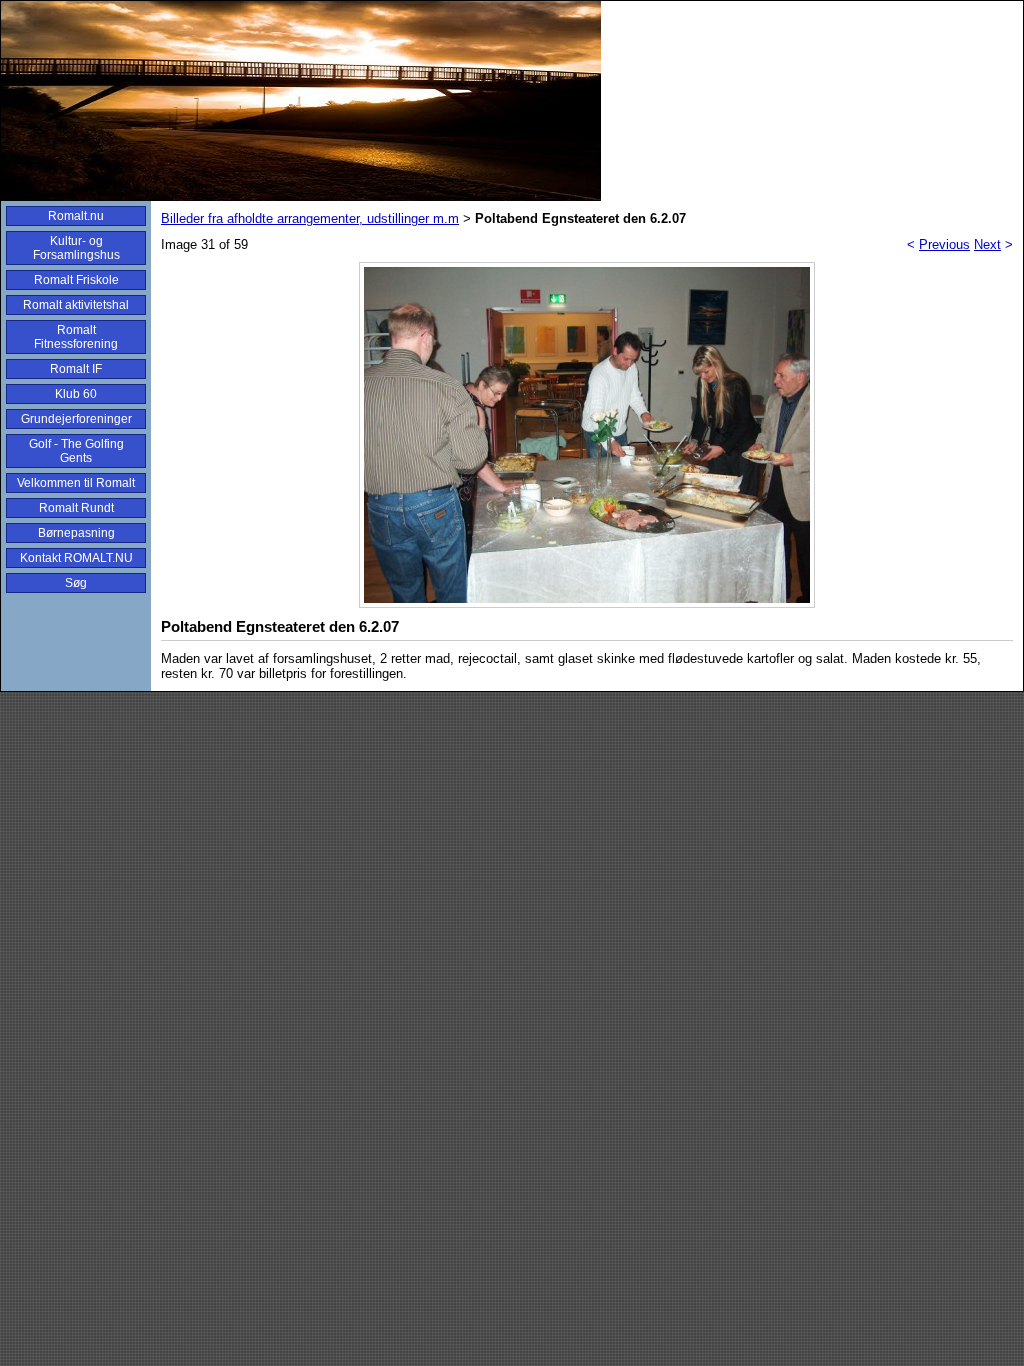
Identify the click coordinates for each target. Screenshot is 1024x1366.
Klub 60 (76, 394)
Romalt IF (76, 369)
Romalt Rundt (76, 508)
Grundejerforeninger (76, 419)
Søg (76, 583)
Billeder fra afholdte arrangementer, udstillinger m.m (310, 218)
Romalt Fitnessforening (76, 337)
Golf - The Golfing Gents (76, 451)
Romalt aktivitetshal (76, 305)
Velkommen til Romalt (76, 483)
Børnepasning (76, 533)
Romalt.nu (76, 216)
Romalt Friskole (76, 280)
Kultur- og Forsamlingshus (76, 248)
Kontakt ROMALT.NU (76, 558)
